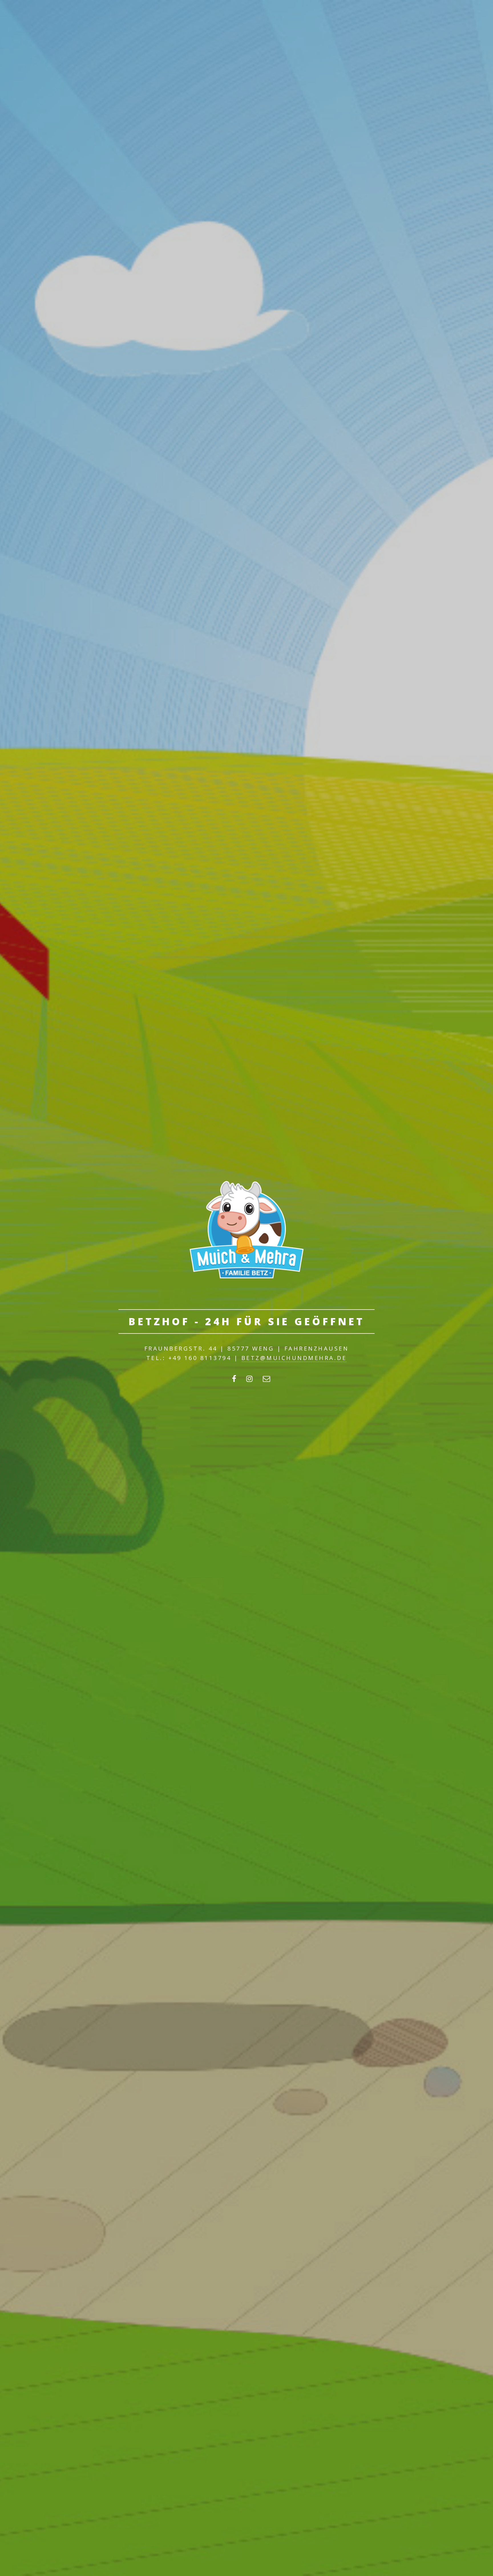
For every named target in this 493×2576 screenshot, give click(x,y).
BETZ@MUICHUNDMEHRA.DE (294, 1358)
